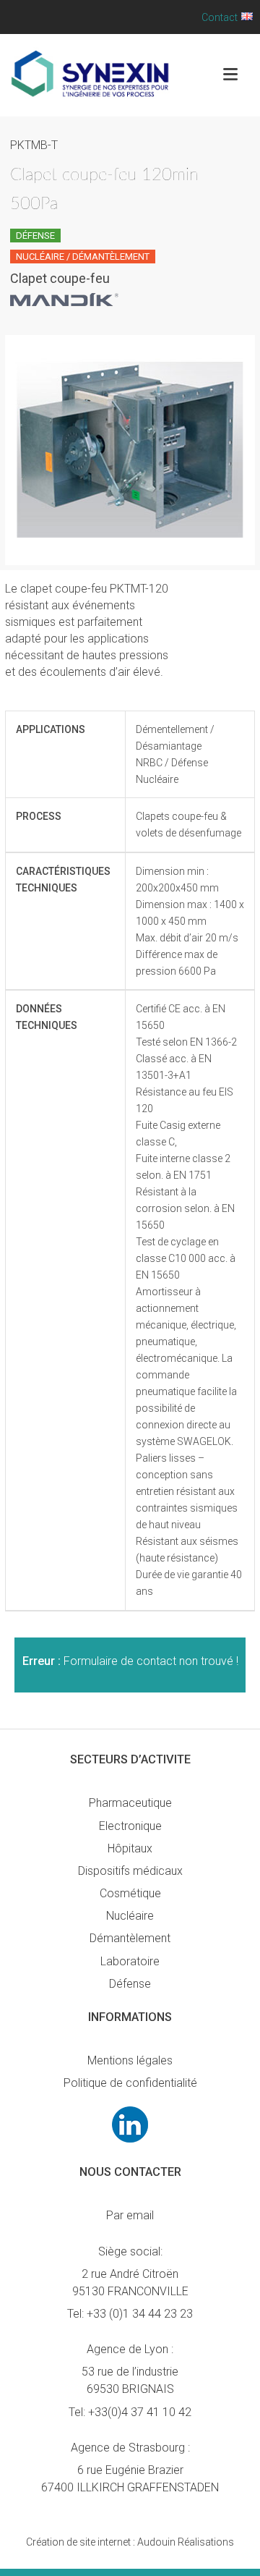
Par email (130, 2215)
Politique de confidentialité (130, 2083)
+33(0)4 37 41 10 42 (140, 2412)
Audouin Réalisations (130, 2542)
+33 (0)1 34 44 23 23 (140, 2314)
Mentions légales (130, 2060)
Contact (220, 17)
